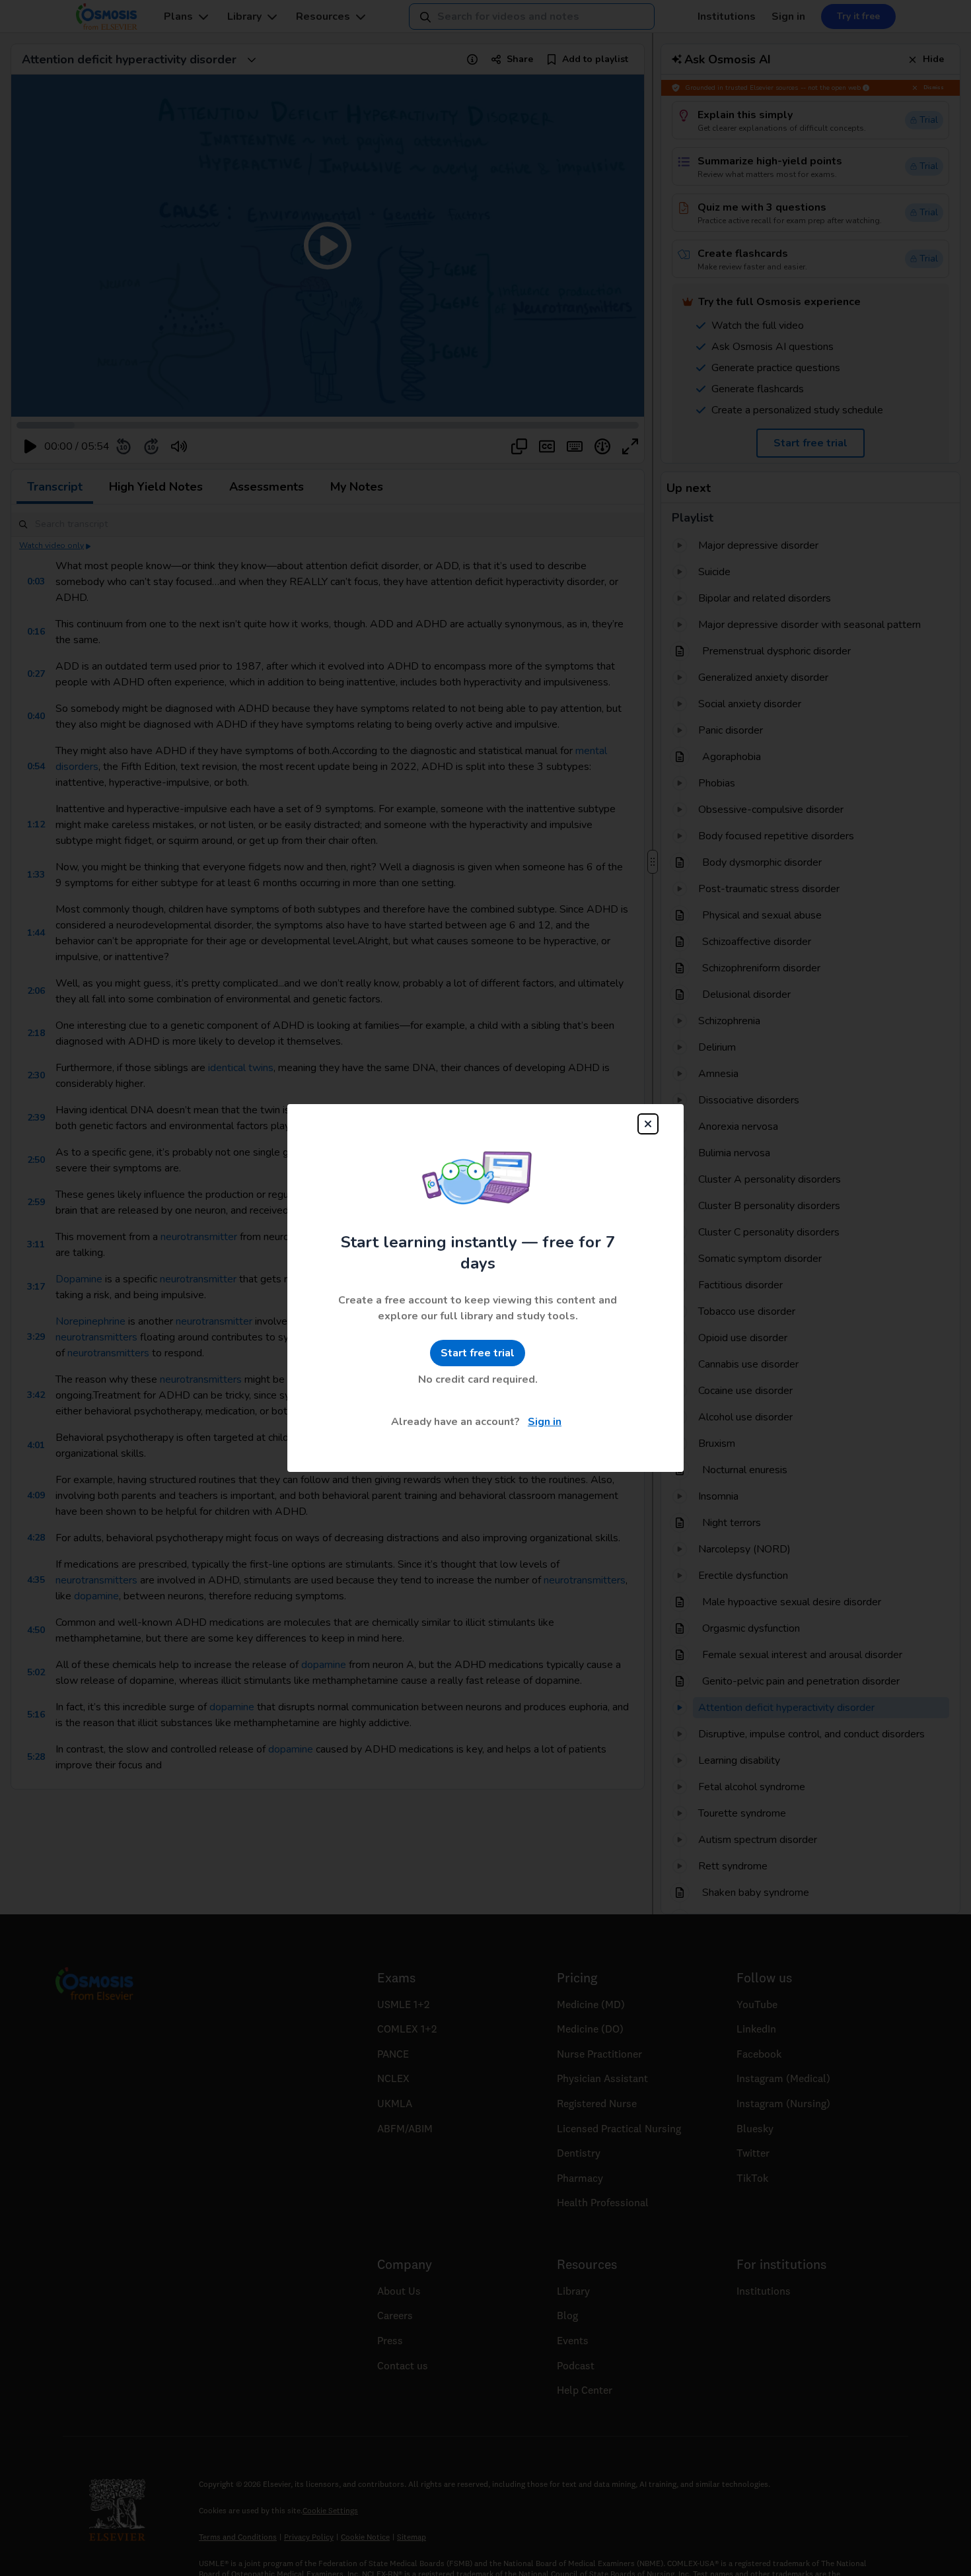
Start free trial (478, 1353)
